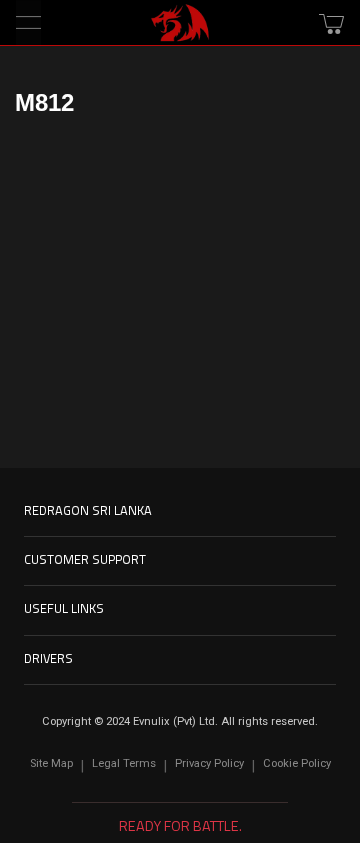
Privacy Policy (209, 763)
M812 (44, 102)
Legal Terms (124, 763)
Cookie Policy (297, 763)
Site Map (51, 763)
